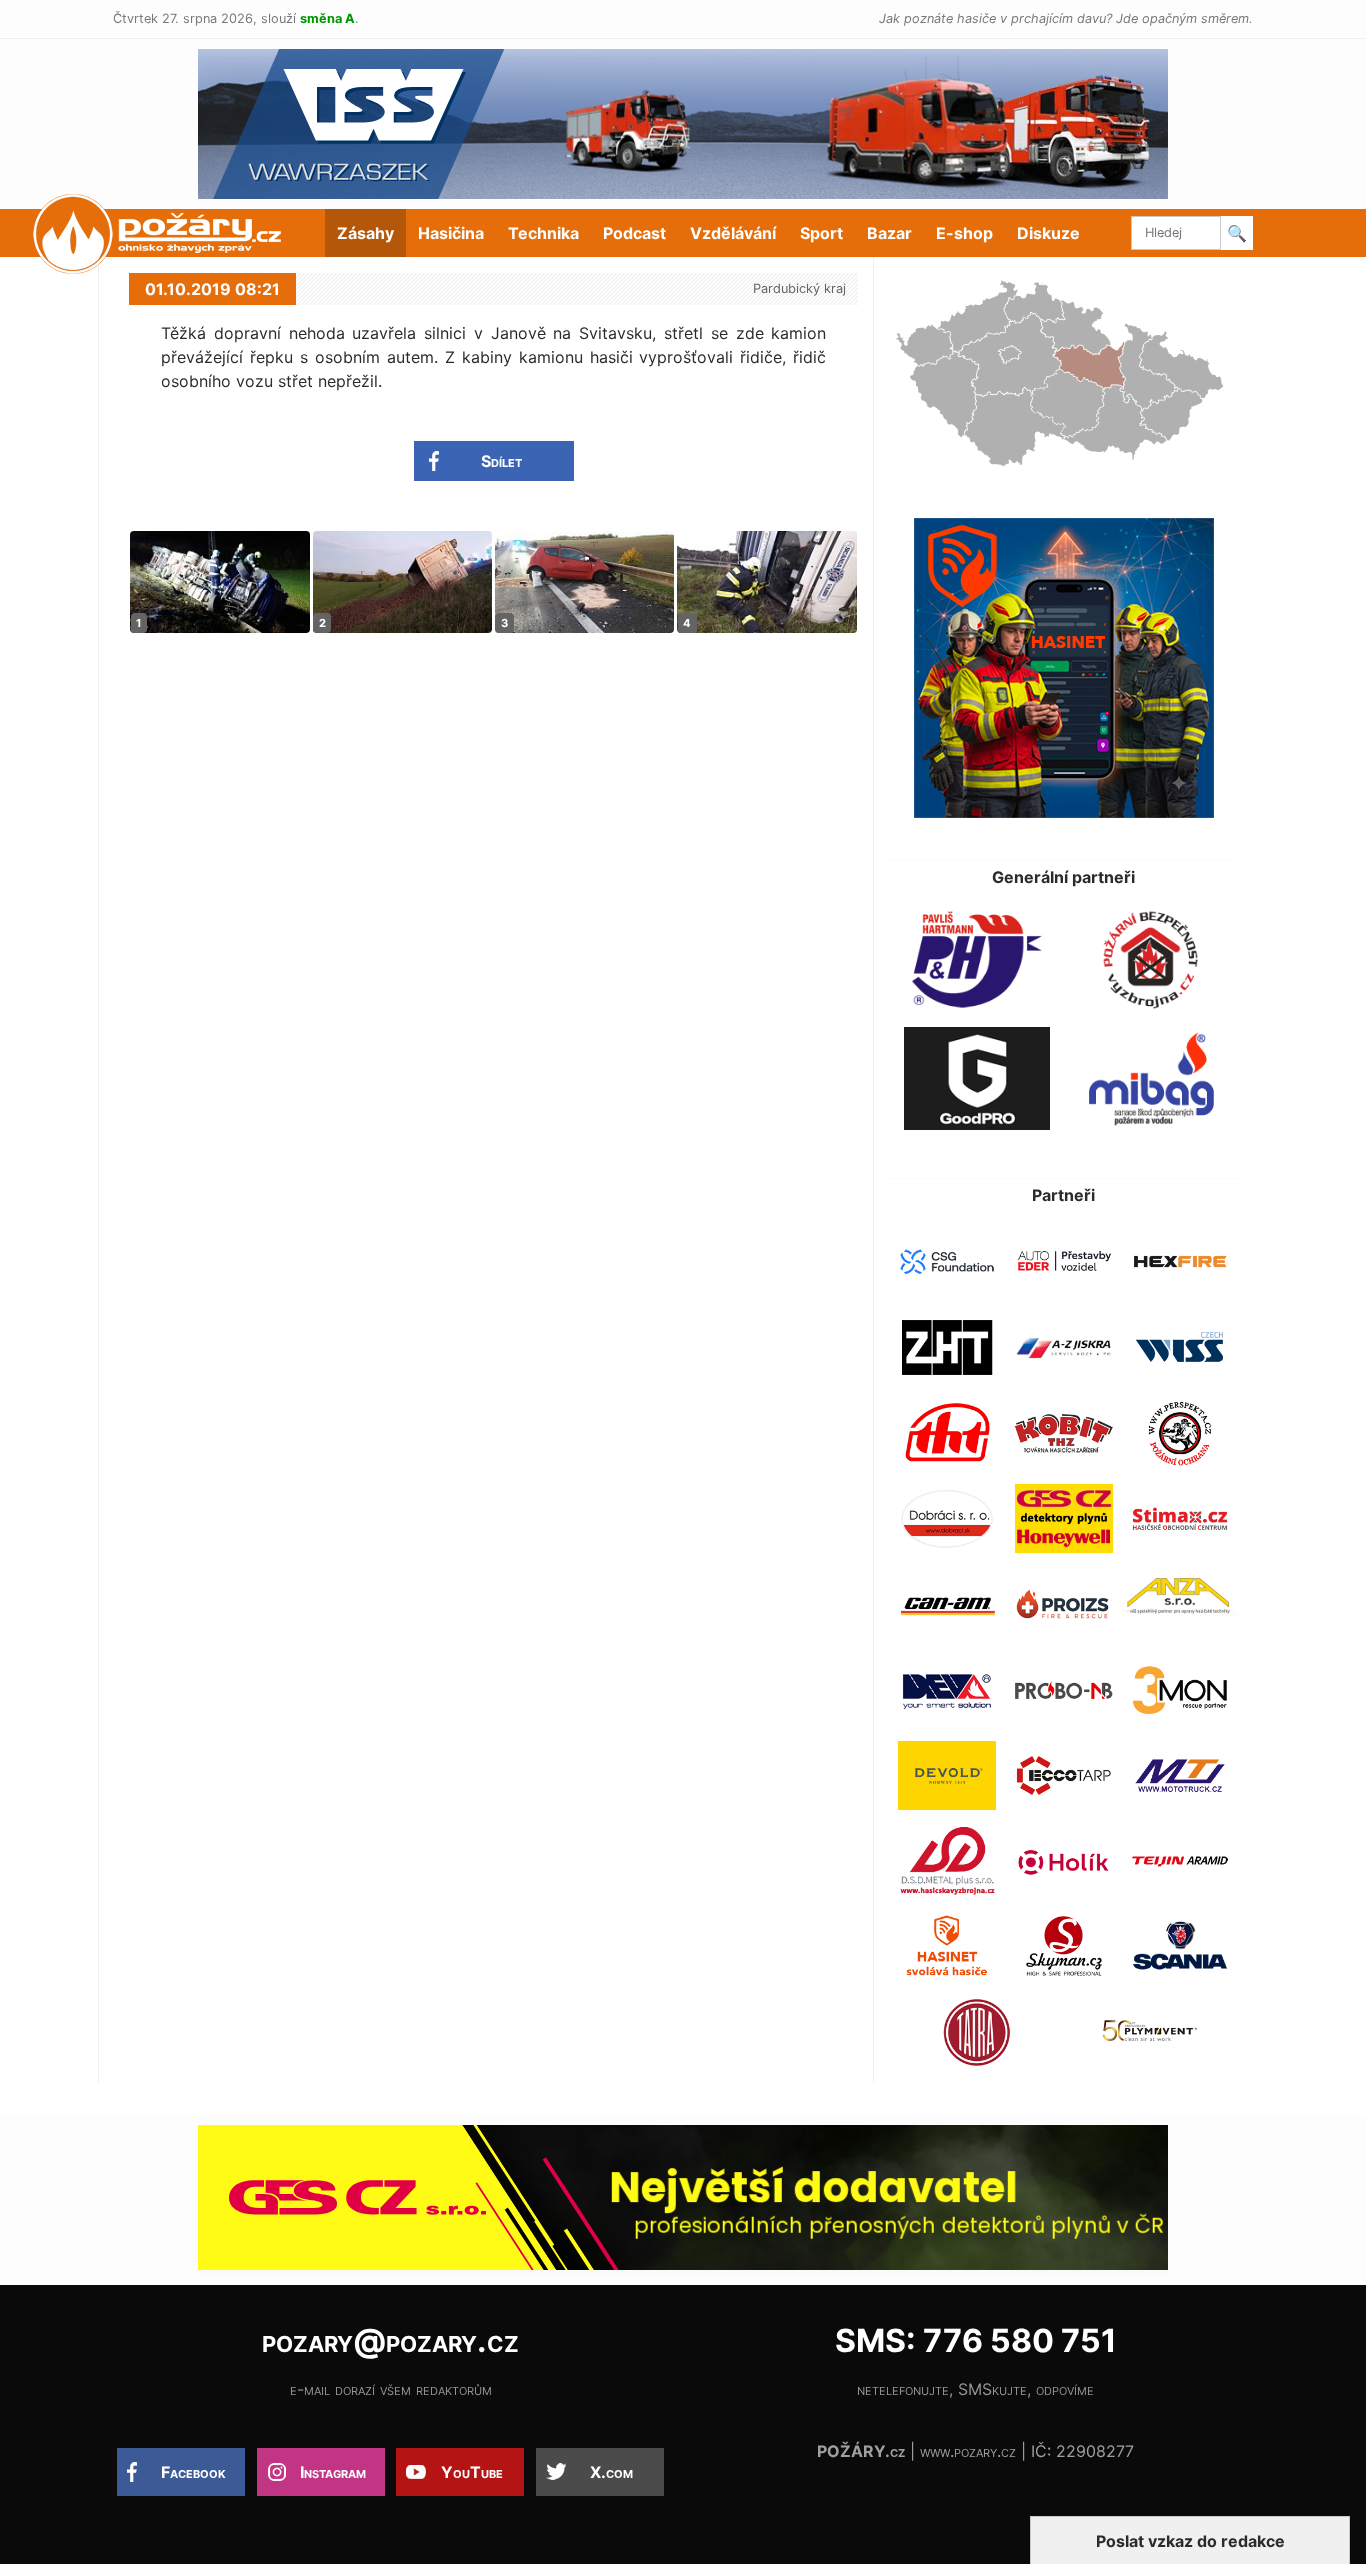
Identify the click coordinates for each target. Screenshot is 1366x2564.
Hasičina (451, 233)
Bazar (889, 233)
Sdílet (501, 461)
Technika (543, 233)
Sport (821, 233)
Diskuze (1048, 233)
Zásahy (365, 233)
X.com (611, 2472)
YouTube (472, 2472)
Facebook (193, 2472)
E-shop (964, 233)
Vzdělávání (733, 233)
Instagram (333, 2472)
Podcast (634, 233)
